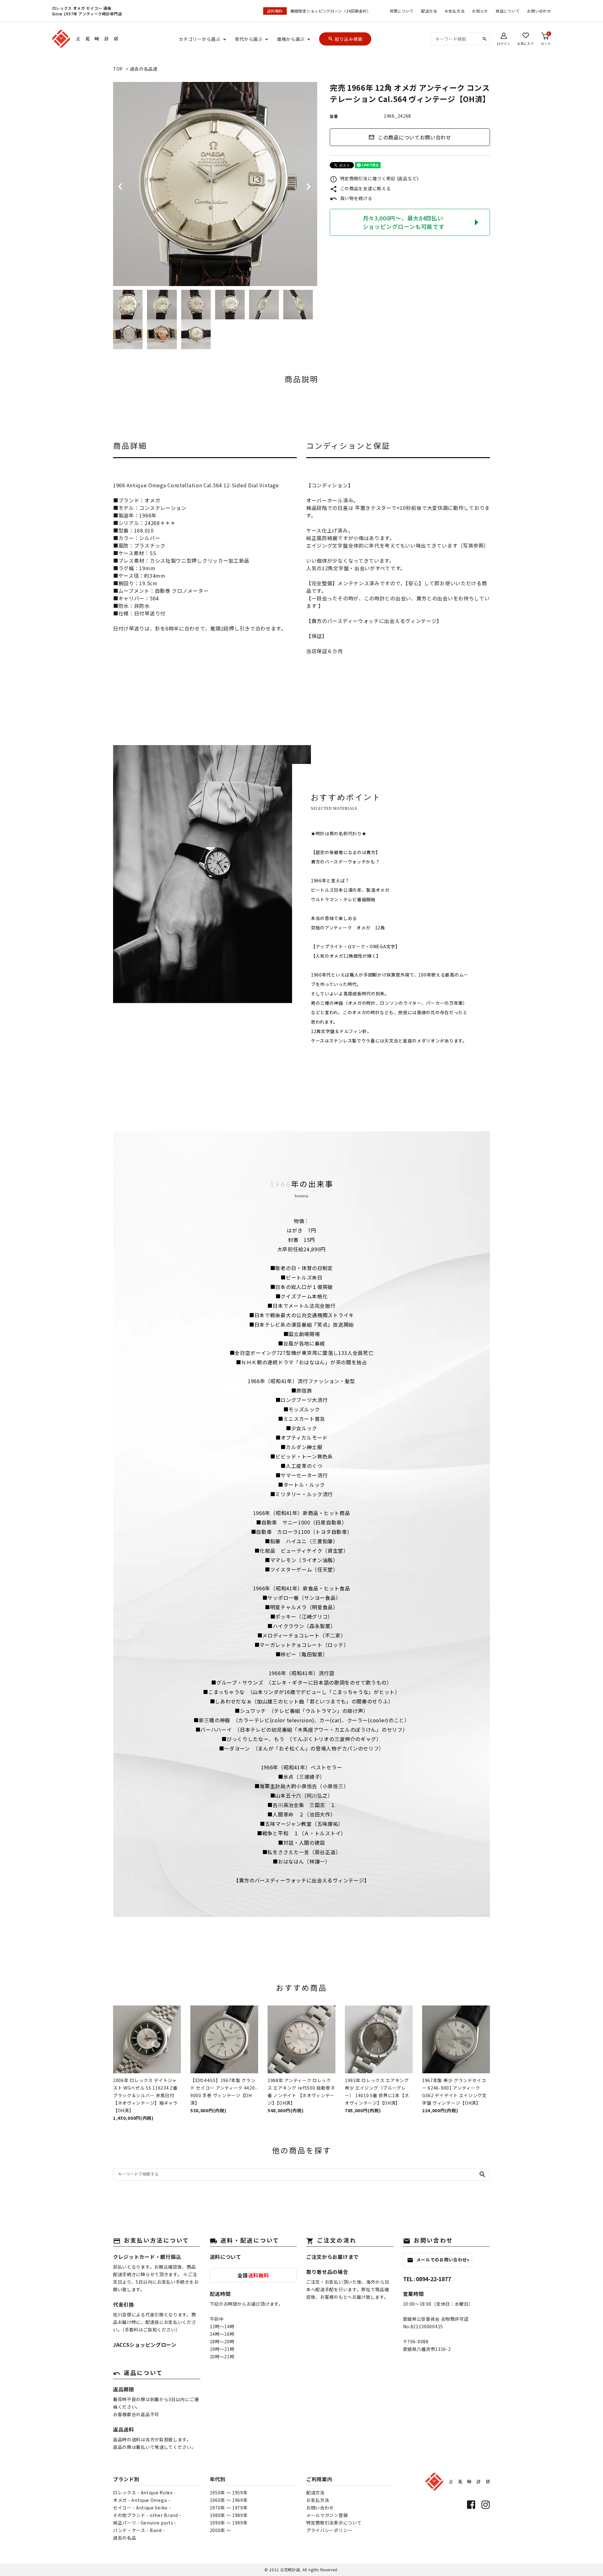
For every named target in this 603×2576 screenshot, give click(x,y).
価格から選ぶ (291, 39)
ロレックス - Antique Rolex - (144, 2492)
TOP (118, 69)
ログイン (504, 43)
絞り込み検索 (345, 39)
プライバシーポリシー (329, 2530)
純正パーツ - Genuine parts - (145, 2523)
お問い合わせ (539, 11)
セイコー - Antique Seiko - (142, 2508)
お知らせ (480, 11)
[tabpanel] (215, 184)
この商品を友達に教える (360, 188)
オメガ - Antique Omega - (142, 2500)
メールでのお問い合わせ (437, 2260)
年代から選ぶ (249, 39)
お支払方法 (455, 11)
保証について (508, 11)
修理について (402, 11)
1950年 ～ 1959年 (229, 2492)
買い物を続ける (351, 198)
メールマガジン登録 (327, 2515)
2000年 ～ (220, 2530)
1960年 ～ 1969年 (229, 2500)
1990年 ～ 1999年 (229, 2523)
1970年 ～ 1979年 (229, 2508)
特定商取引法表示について (334, 2523)
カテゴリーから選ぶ (199, 39)
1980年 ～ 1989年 (229, 2515)
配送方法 (429, 11)
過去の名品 (125, 2538)
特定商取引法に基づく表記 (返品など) (374, 178)
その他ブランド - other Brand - (147, 2515)
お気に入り (526, 43)
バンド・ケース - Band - (139, 2530)
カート (546, 39)
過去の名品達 (144, 69)
